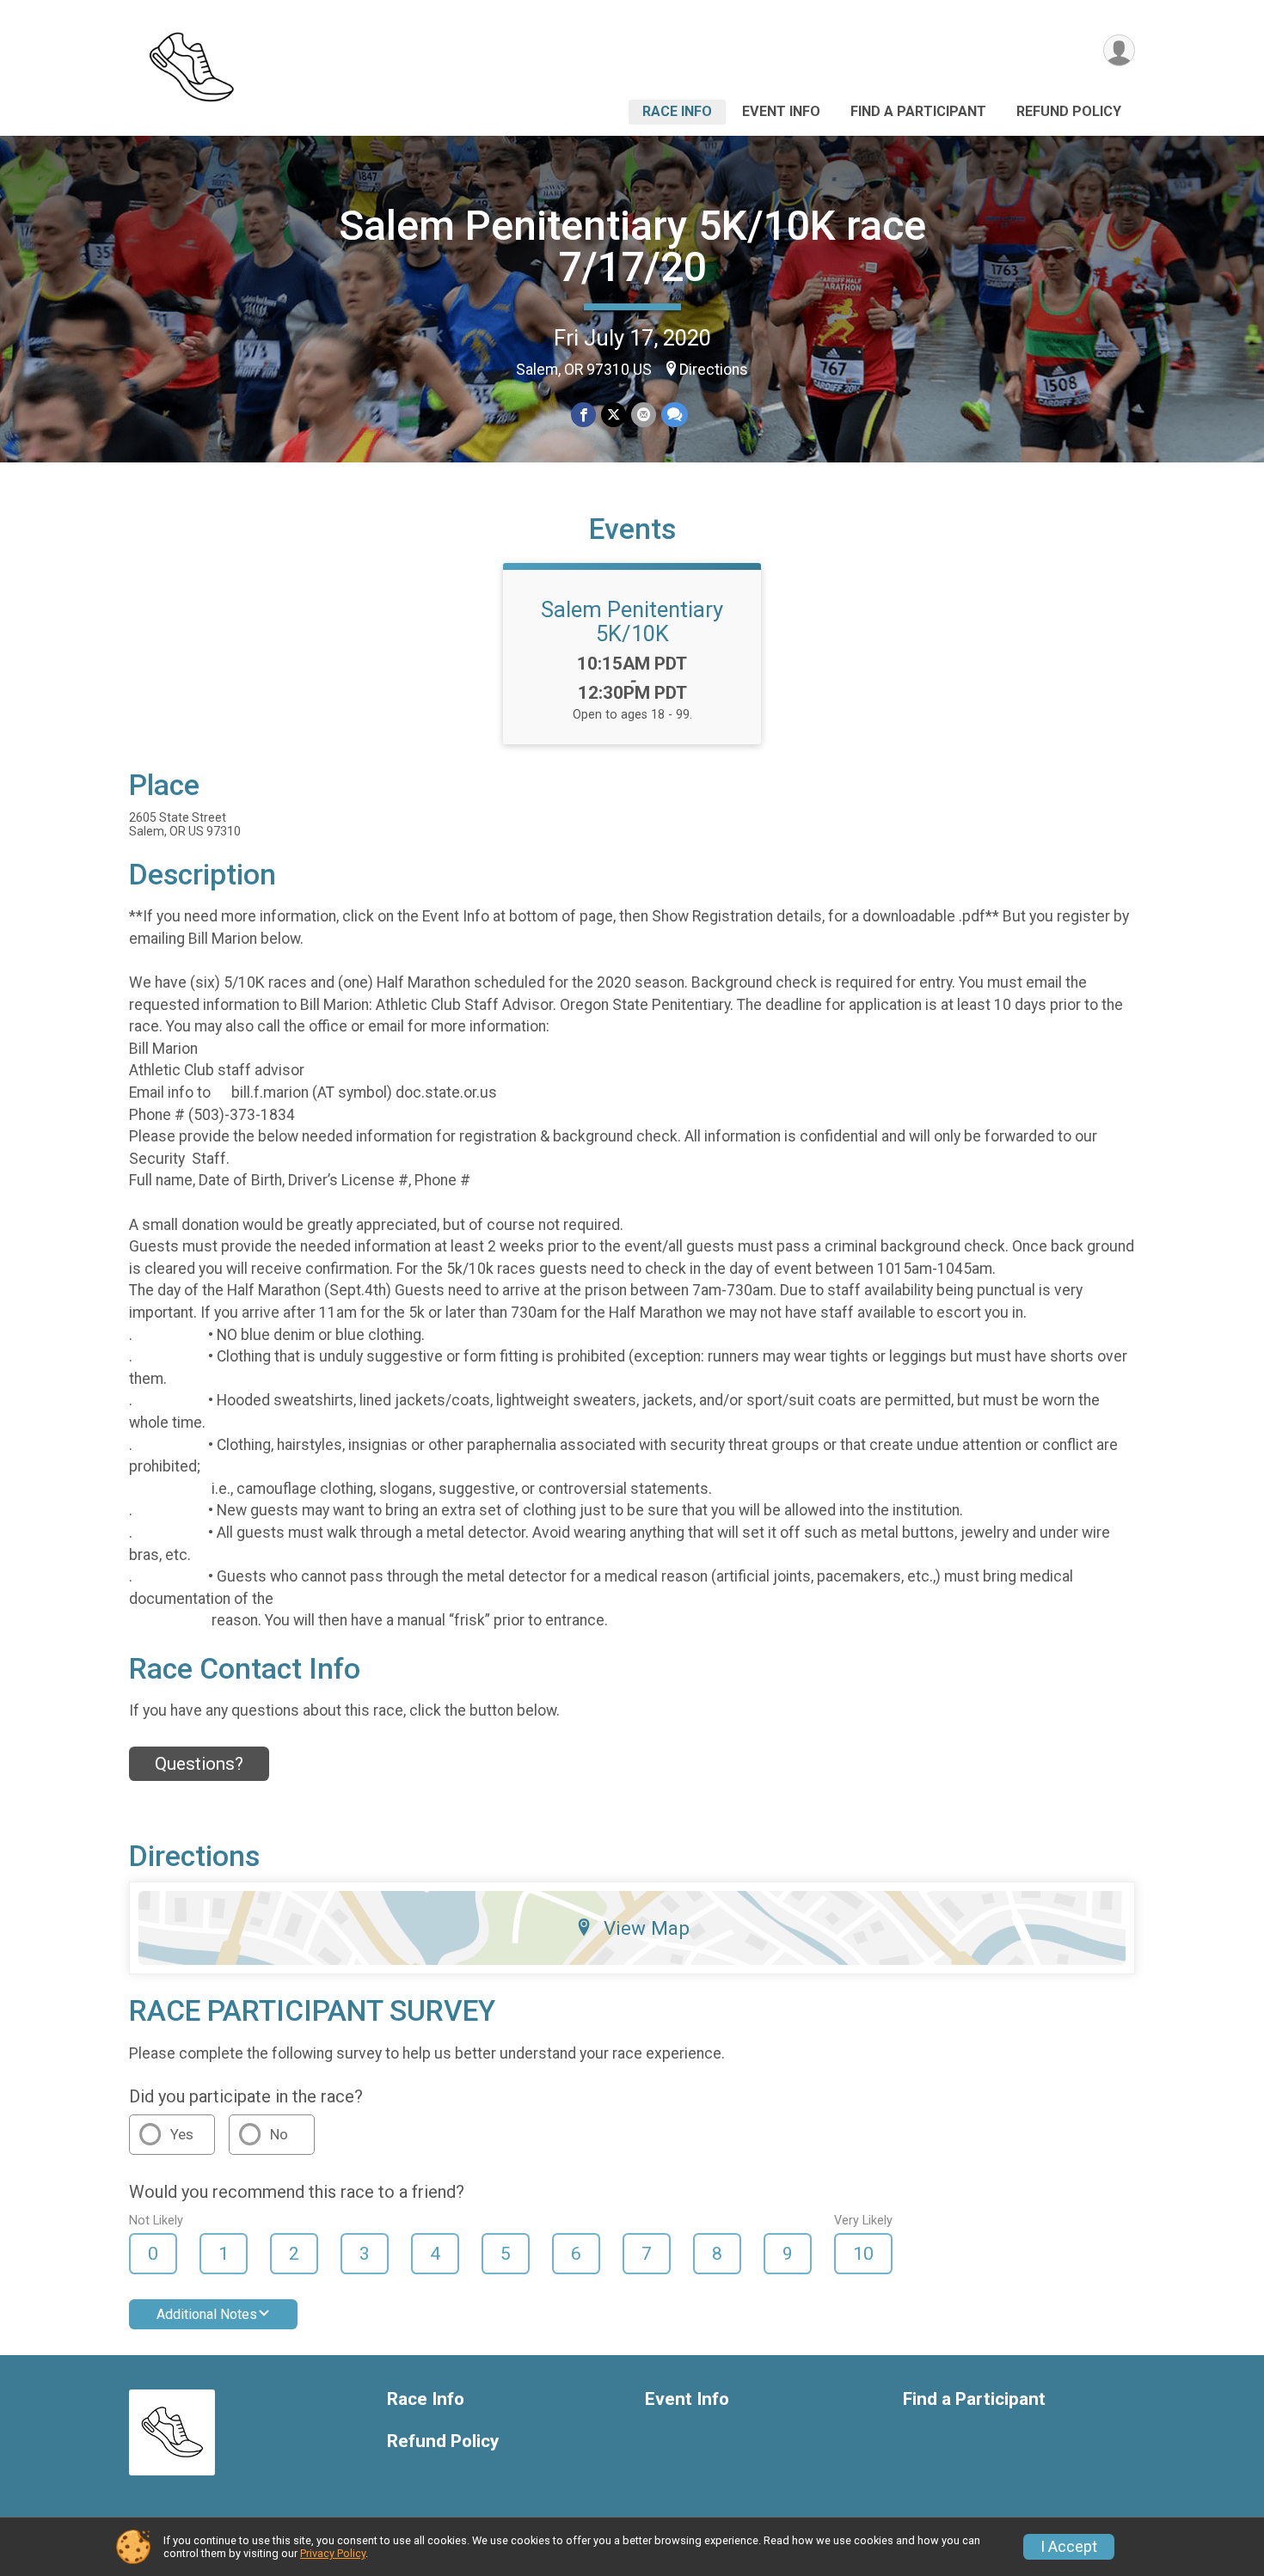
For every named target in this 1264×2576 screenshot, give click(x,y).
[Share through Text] (675, 415)
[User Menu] (1119, 50)
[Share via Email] (644, 415)
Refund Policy (1069, 111)
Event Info (781, 111)
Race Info (677, 111)
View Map (647, 1928)
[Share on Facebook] (583, 415)
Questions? (199, 1764)
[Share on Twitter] (614, 415)
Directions (714, 370)
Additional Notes (207, 2314)
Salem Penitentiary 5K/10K (632, 621)
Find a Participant (918, 111)
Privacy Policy (333, 2553)
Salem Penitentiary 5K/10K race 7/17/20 (632, 246)
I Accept (1069, 2547)
